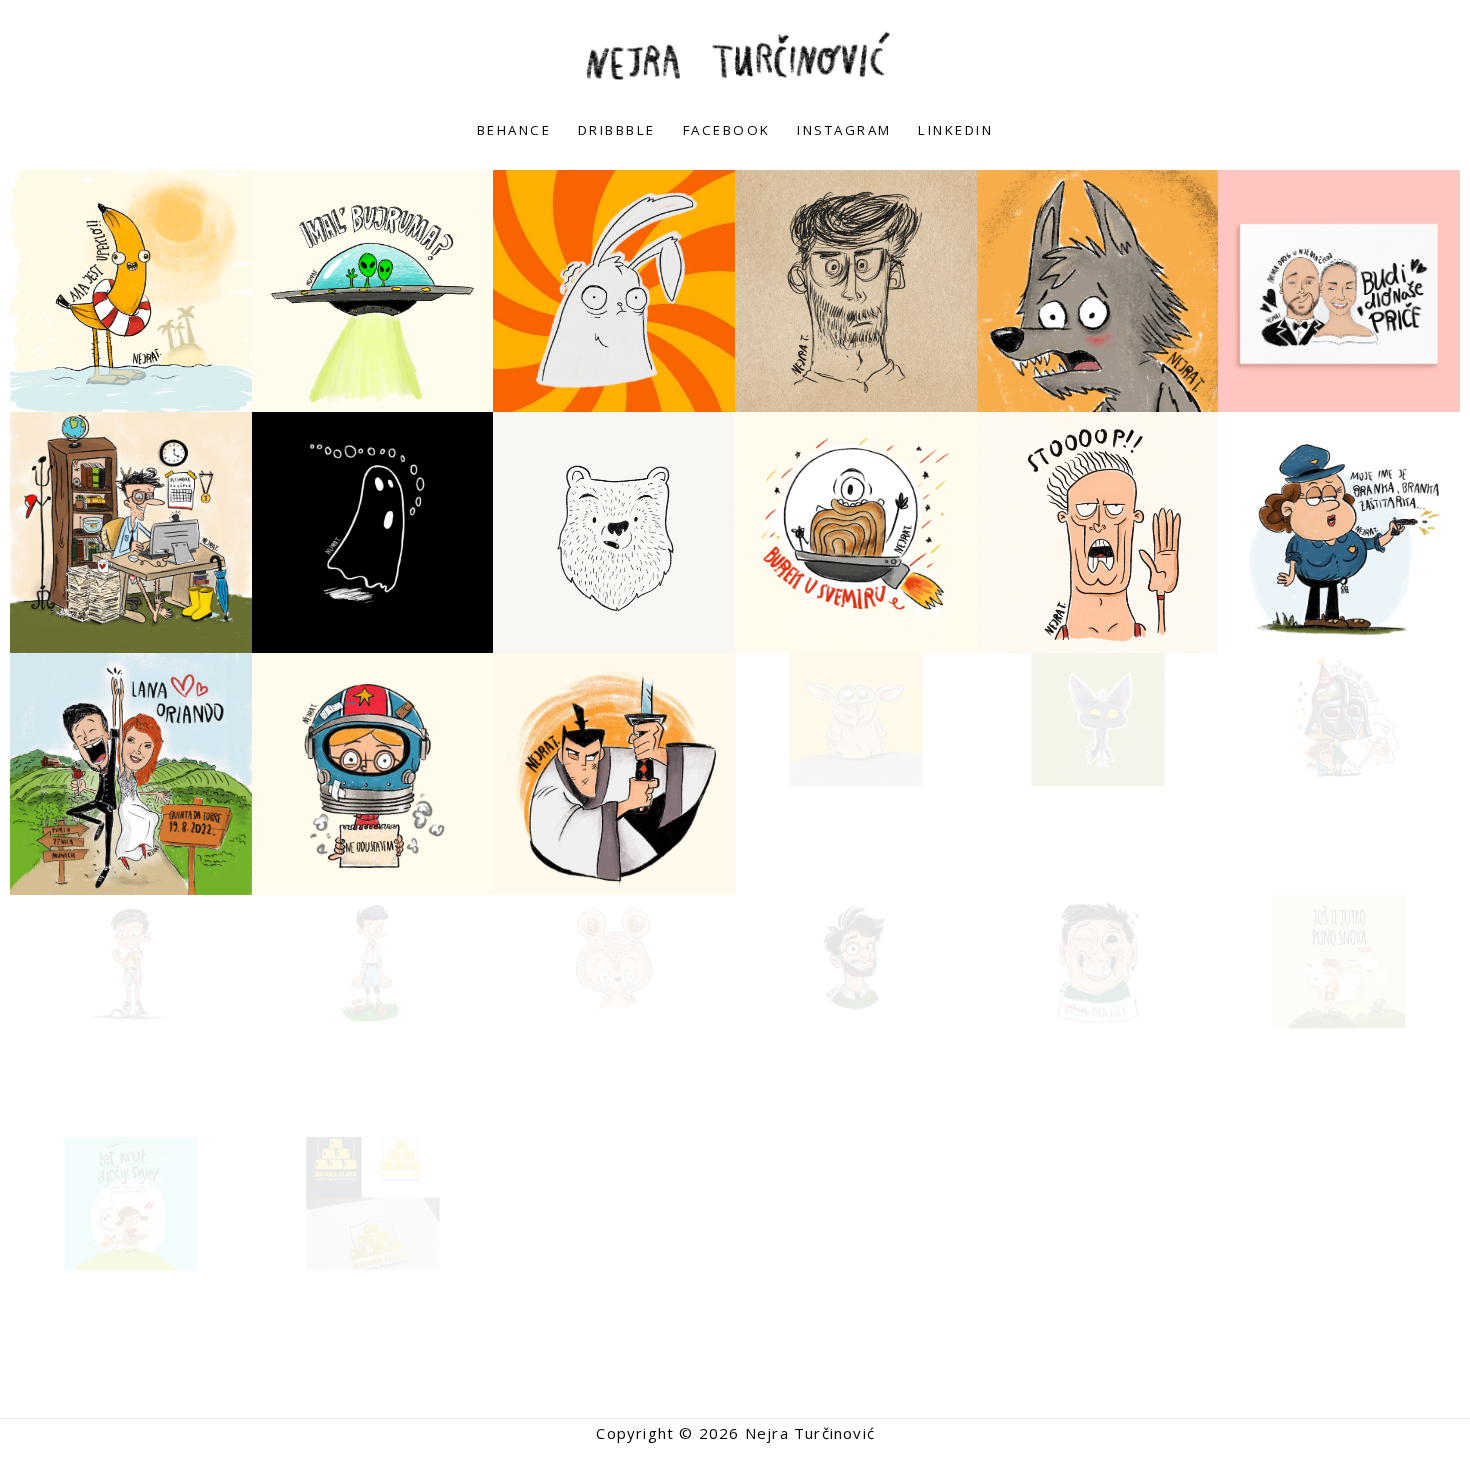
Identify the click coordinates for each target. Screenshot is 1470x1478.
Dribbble (617, 130)
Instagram (844, 130)
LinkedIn (955, 130)
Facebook (727, 130)
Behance (514, 130)
